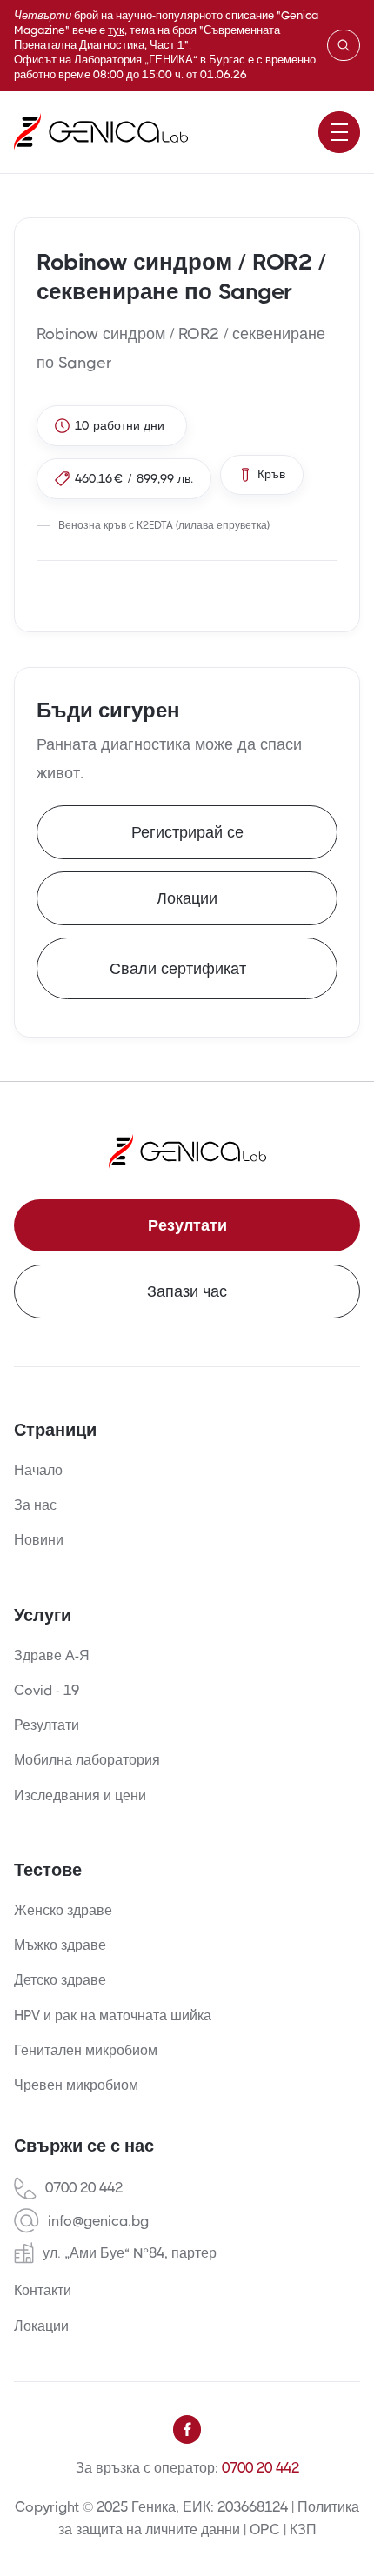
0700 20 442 (84, 2188)
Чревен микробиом (76, 2085)
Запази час (187, 1291)
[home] (101, 132)
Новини (39, 1540)
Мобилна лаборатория (87, 1760)
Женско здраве (63, 1910)
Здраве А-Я (52, 1655)
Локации (187, 898)
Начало (38, 1470)
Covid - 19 (47, 1690)
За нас (35, 1505)
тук (116, 30)
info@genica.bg (98, 2221)
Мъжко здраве (60, 1945)
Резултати (187, 1225)
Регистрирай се (187, 832)
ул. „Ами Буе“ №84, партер (130, 2253)
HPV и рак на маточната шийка (113, 2015)
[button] (339, 132)
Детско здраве (60, 1980)
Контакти (43, 2290)
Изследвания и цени (80, 1795)
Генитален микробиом (86, 2050)
